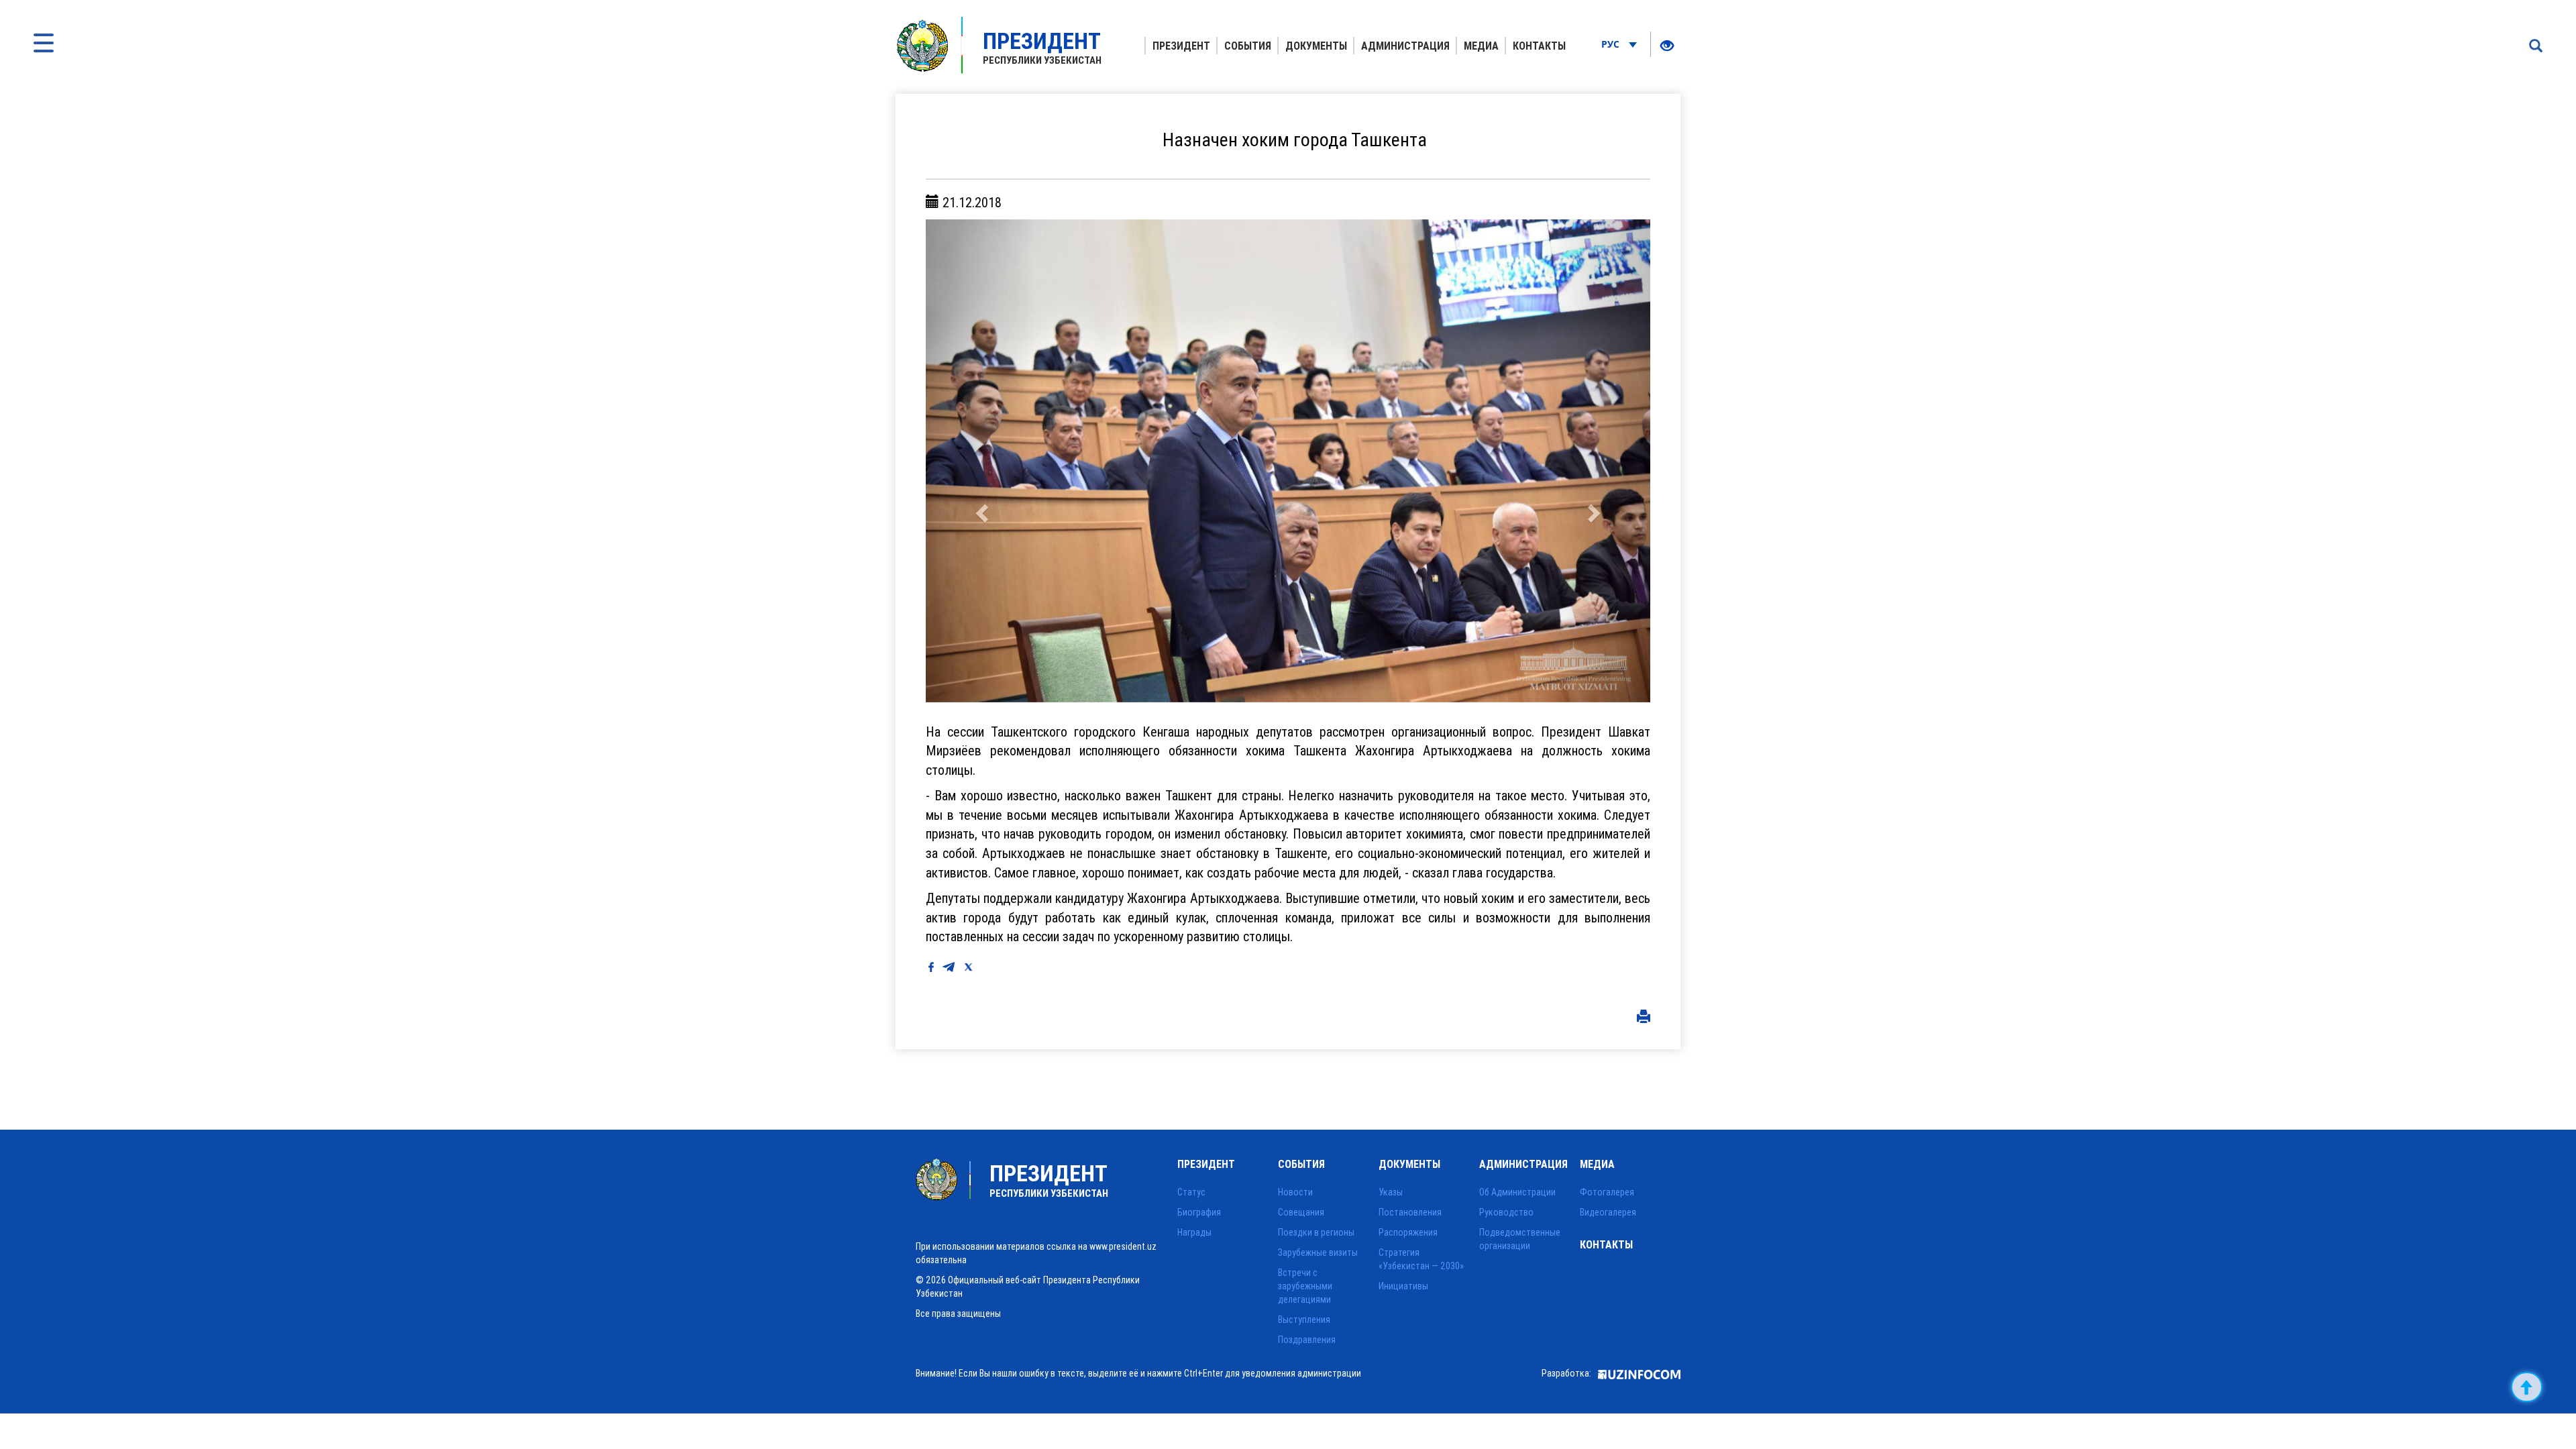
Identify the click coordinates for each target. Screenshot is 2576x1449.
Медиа (1481, 46)
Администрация (1405, 46)
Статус (1191, 1192)
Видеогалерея (1608, 1212)
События (1248, 46)
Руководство (1506, 1212)
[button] (980, 461)
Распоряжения (1408, 1232)
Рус (1612, 44)
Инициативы (1403, 1286)
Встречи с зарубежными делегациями (1305, 1286)
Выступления (1304, 1320)
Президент (1181, 46)
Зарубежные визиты (1318, 1252)
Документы (1316, 46)
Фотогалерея (1607, 1192)
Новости (1295, 1192)
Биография (1199, 1212)
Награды (1194, 1232)
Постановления (1410, 1212)
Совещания (1301, 1212)
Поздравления (1307, 1340)
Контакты (1539, 46)
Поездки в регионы (1316, 1232)
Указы (1391, 1192)
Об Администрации (1517, 1192)
